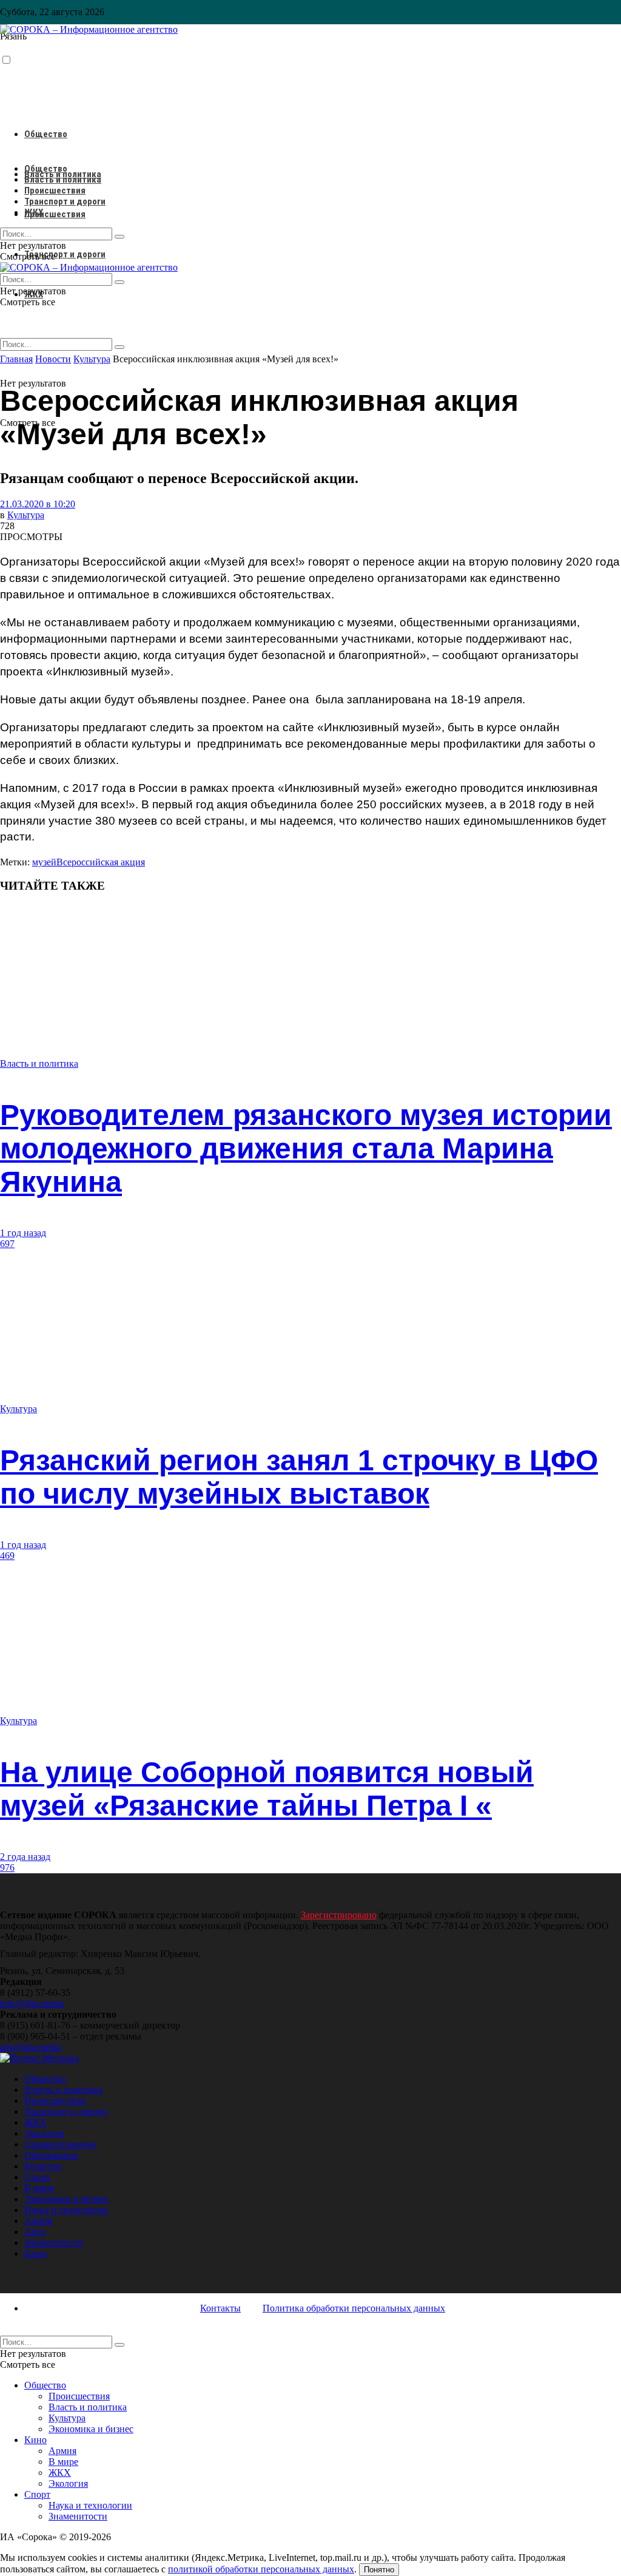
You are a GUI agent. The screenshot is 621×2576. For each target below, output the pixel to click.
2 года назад (25, 1857)
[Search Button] (119, 347)
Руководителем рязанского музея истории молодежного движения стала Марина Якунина (306, 1148)
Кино (35, 2253)
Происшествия (55, 214)
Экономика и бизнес (67, 2199)
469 (7, 1556)
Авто (35, 2232)
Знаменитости (54, 2243)
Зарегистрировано (339, 1915)
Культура (26, 515)
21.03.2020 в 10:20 (38, 504)
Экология (44, 2133)
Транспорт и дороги (65, 254)
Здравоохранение (60, 2144)
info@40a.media (32, 2003)
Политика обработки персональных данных (354, 2308)
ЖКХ (34, 212)
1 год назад (23, 1233)
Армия (38, 2221)
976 (7, 1868)
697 (7, 1244)
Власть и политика (63, 180)
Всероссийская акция (101, 862)
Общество (46, 134)
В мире (39, 2188)
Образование (51, 2155)
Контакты (220, 2308)
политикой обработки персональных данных (261, 2569)
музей (44, 862)
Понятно (379, 2570)
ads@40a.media (31, 2047)
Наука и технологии (66, 2210)
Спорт (37, 2177)
